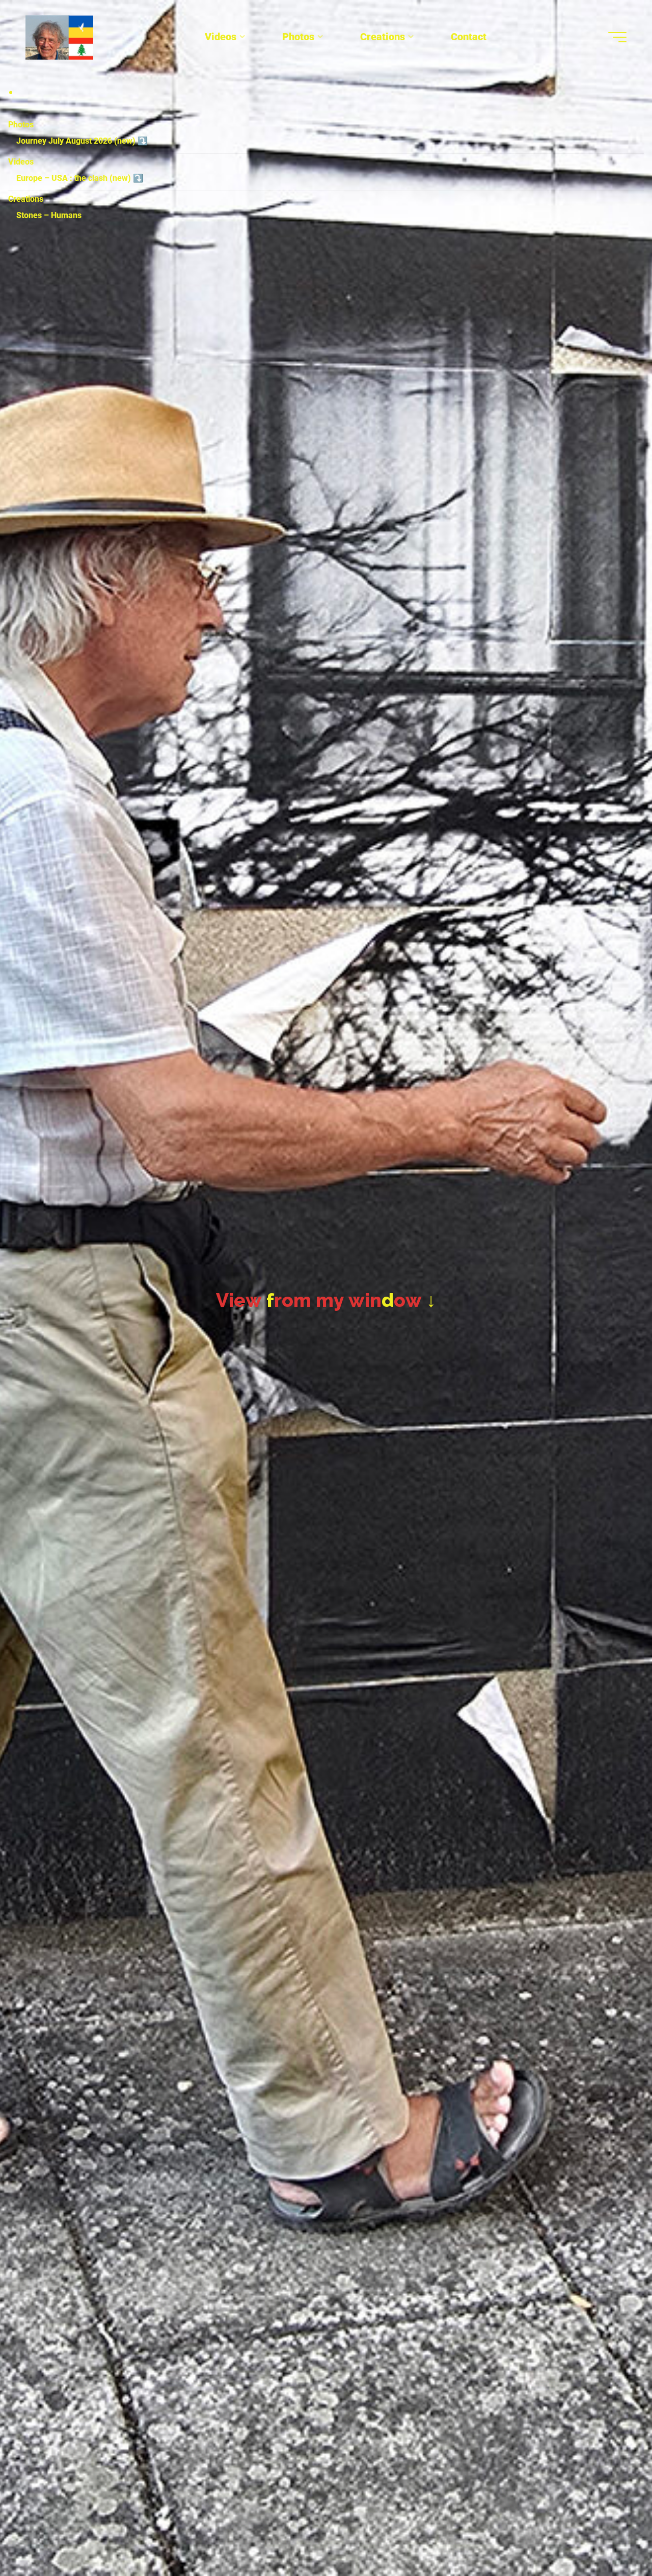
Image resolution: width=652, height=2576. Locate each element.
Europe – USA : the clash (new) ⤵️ (80, 178)
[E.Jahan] (59, 37)
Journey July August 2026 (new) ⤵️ (82, 141)
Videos (21, 162)
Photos (21, 125)
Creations (26, 199)
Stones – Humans (49, 215)
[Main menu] (617, 37)
